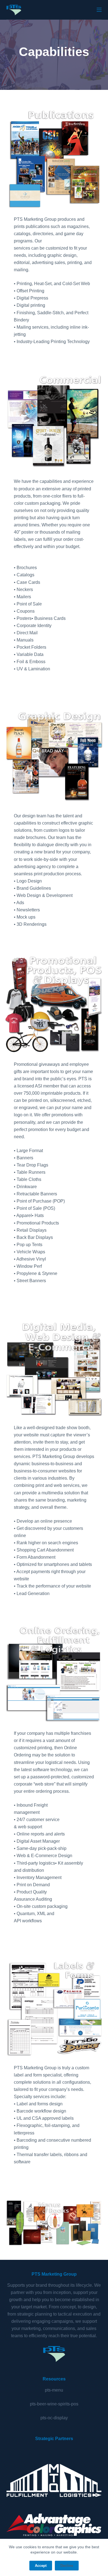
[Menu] (99, 10)
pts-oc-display (54, 2418)
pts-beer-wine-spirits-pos (54, 2404)
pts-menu (54, 2390)
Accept (41, 2566)
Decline (67, 2566)
